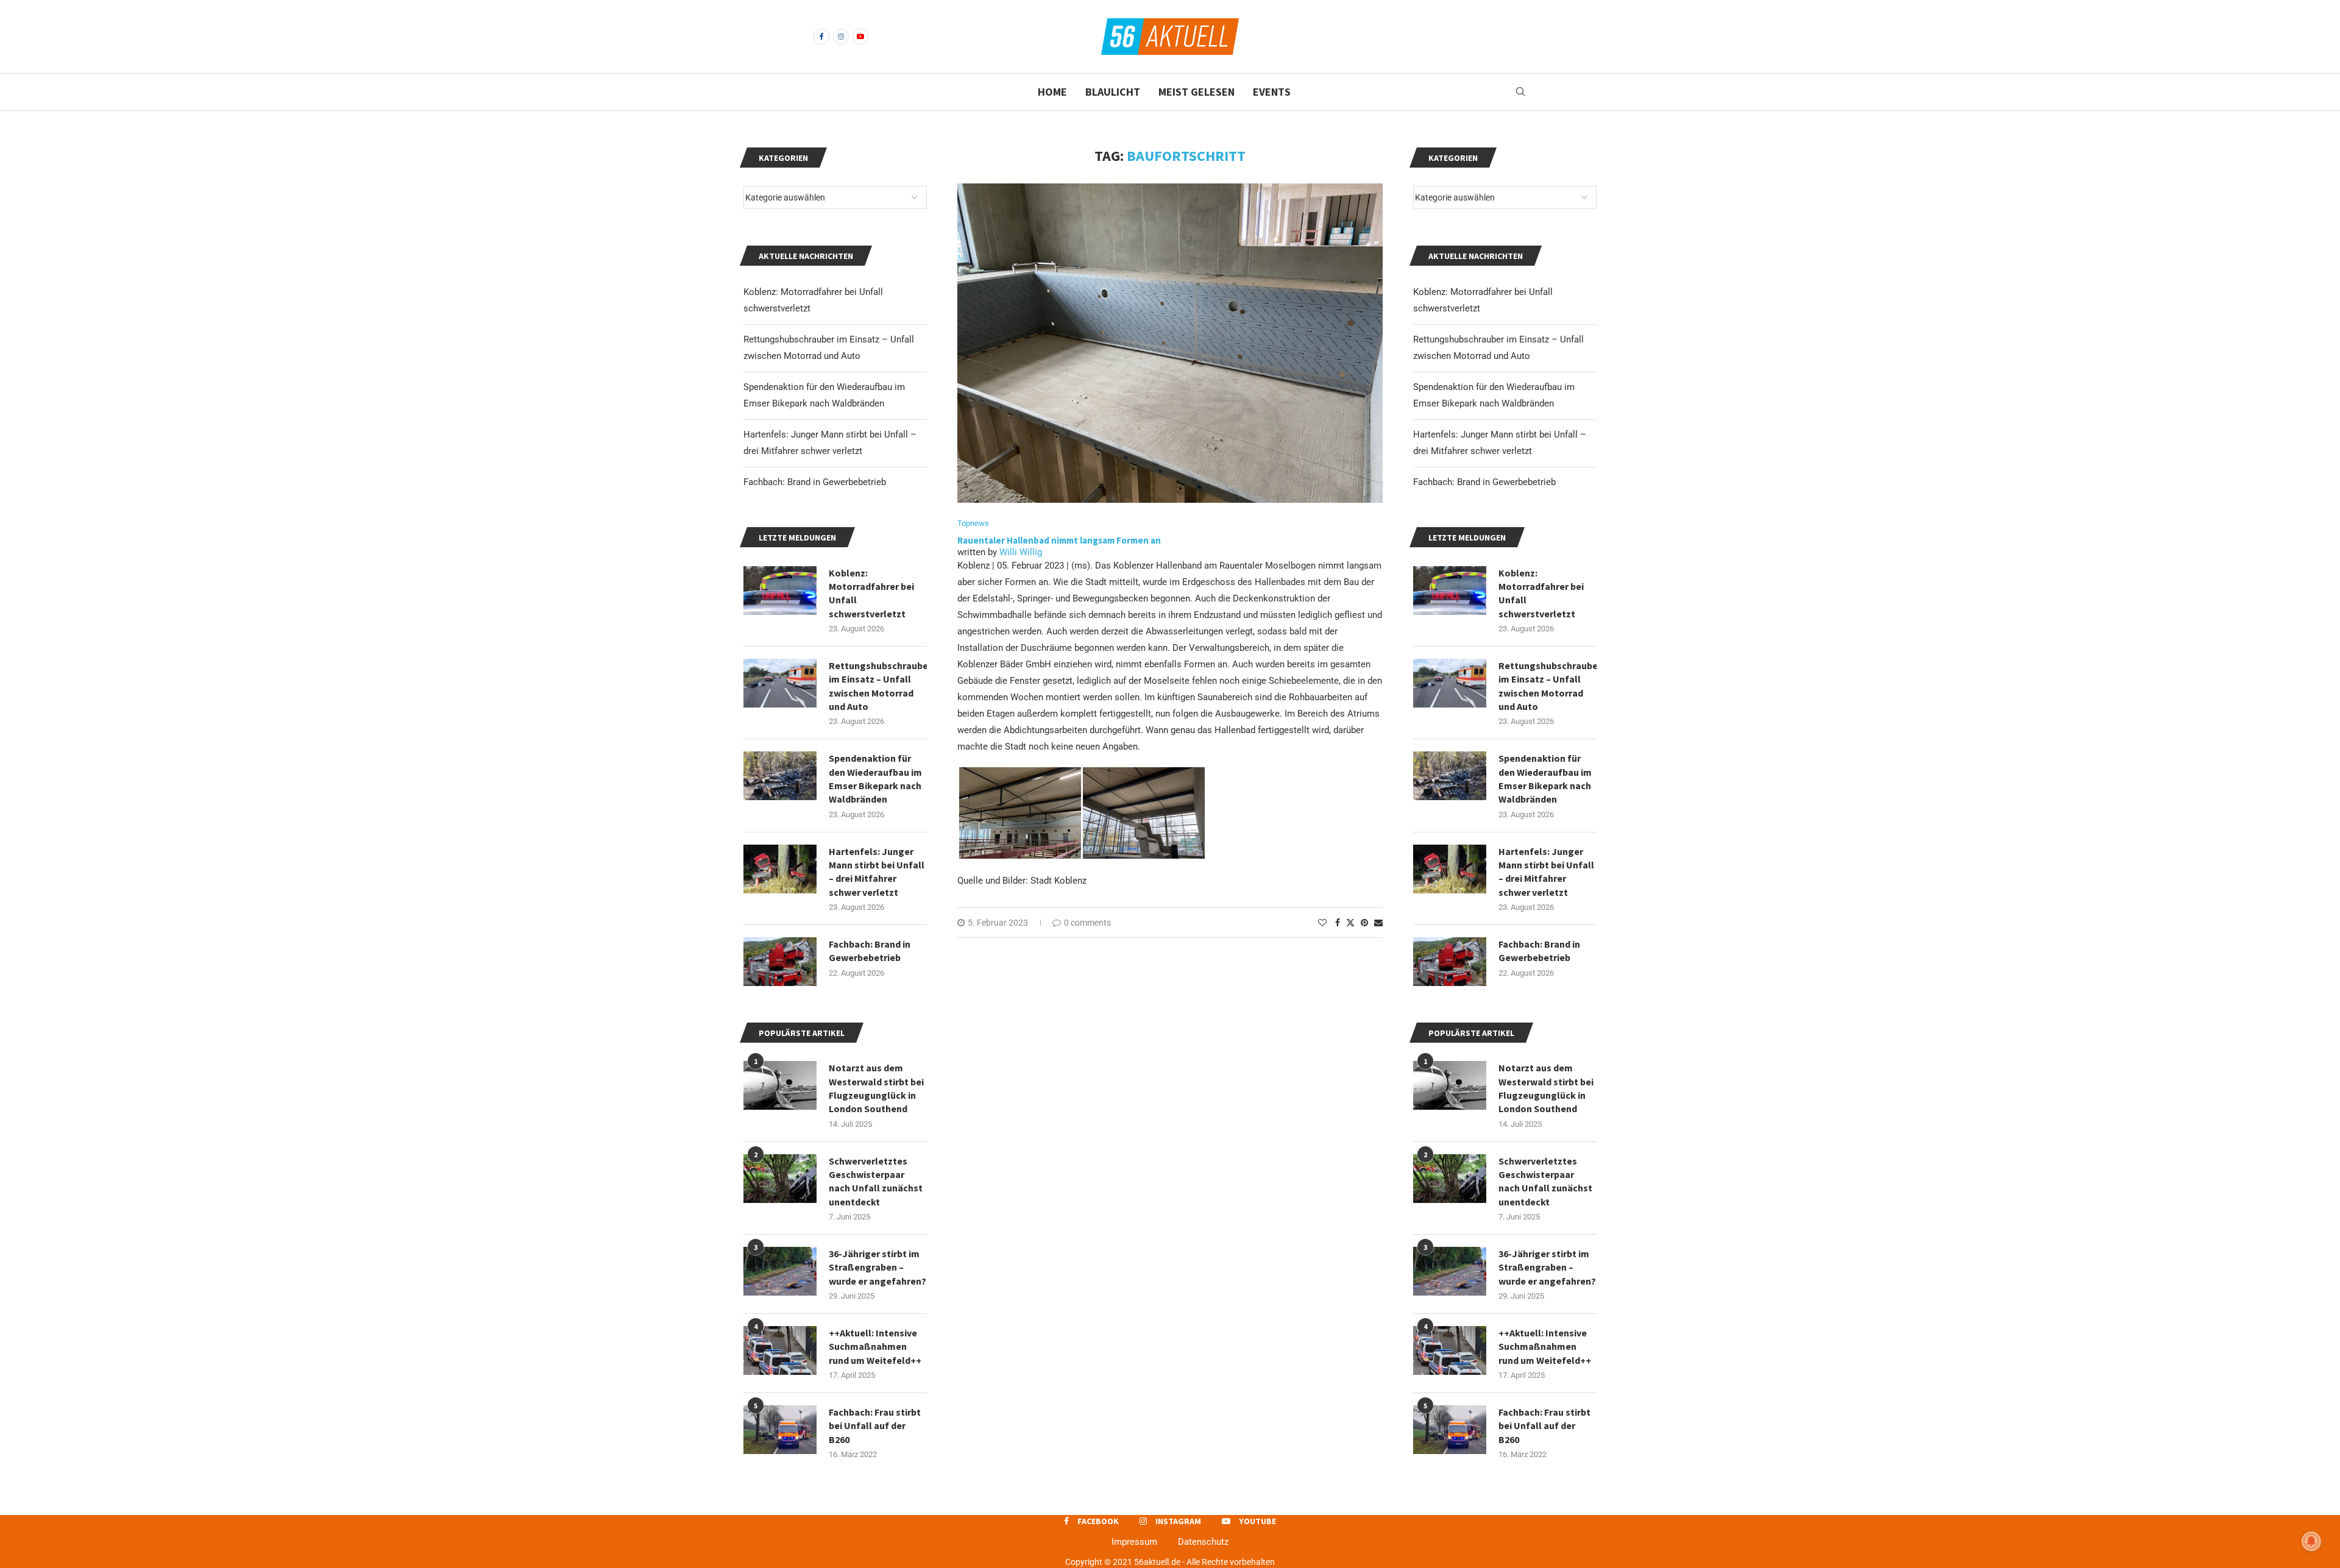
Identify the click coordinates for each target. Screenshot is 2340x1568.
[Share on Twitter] (1350, 922)
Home (1052, 92)
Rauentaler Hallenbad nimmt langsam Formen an (1060, 540)
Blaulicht (1113, 92)
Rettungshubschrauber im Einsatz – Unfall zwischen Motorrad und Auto (1548, 686)
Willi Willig (1021, 552)
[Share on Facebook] (1338, 923)
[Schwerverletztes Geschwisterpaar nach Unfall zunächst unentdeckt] (1450, 1179)
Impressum (1134, 1542)
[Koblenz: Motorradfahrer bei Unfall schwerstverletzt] (1450, 591)
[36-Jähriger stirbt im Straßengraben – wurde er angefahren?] (1450, 1271)
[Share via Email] (1378, 923)
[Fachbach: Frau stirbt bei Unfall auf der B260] (1450, 1430)
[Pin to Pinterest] (1364, 923)
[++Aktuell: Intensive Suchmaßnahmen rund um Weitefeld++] (1450, 1350)
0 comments (1087, 923)
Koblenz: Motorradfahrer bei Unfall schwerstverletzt (1541, 593)
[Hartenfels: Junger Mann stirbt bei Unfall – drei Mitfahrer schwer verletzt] (1450, 869)
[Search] (1520, 92)
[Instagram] (841, 37)
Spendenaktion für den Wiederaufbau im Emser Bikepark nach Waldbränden (1545, 779)
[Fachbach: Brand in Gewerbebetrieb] (1450, 962)
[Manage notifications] (2311, 1541)
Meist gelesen (1197, 92)
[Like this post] (1322, 923)
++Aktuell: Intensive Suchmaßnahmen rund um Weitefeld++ (1545, 1346)
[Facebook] (821, 37)
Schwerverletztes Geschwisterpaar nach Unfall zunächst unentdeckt (1545, 1181)
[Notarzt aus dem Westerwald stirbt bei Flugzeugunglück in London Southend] (1450, 1085)
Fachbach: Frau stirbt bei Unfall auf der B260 (1544, 1426)
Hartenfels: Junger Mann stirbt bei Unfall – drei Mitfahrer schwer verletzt (1546, 872)
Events (1272, 92)
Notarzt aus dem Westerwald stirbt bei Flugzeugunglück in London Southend (1546, 1088)
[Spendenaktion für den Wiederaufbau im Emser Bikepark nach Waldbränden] (1450, 776)
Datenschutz (1203, 1542)
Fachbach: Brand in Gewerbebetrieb (1484, 482)
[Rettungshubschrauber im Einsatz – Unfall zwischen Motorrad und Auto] (1450, 683)
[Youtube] (860, 37)
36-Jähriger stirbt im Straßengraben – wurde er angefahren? (1547, 1267)
